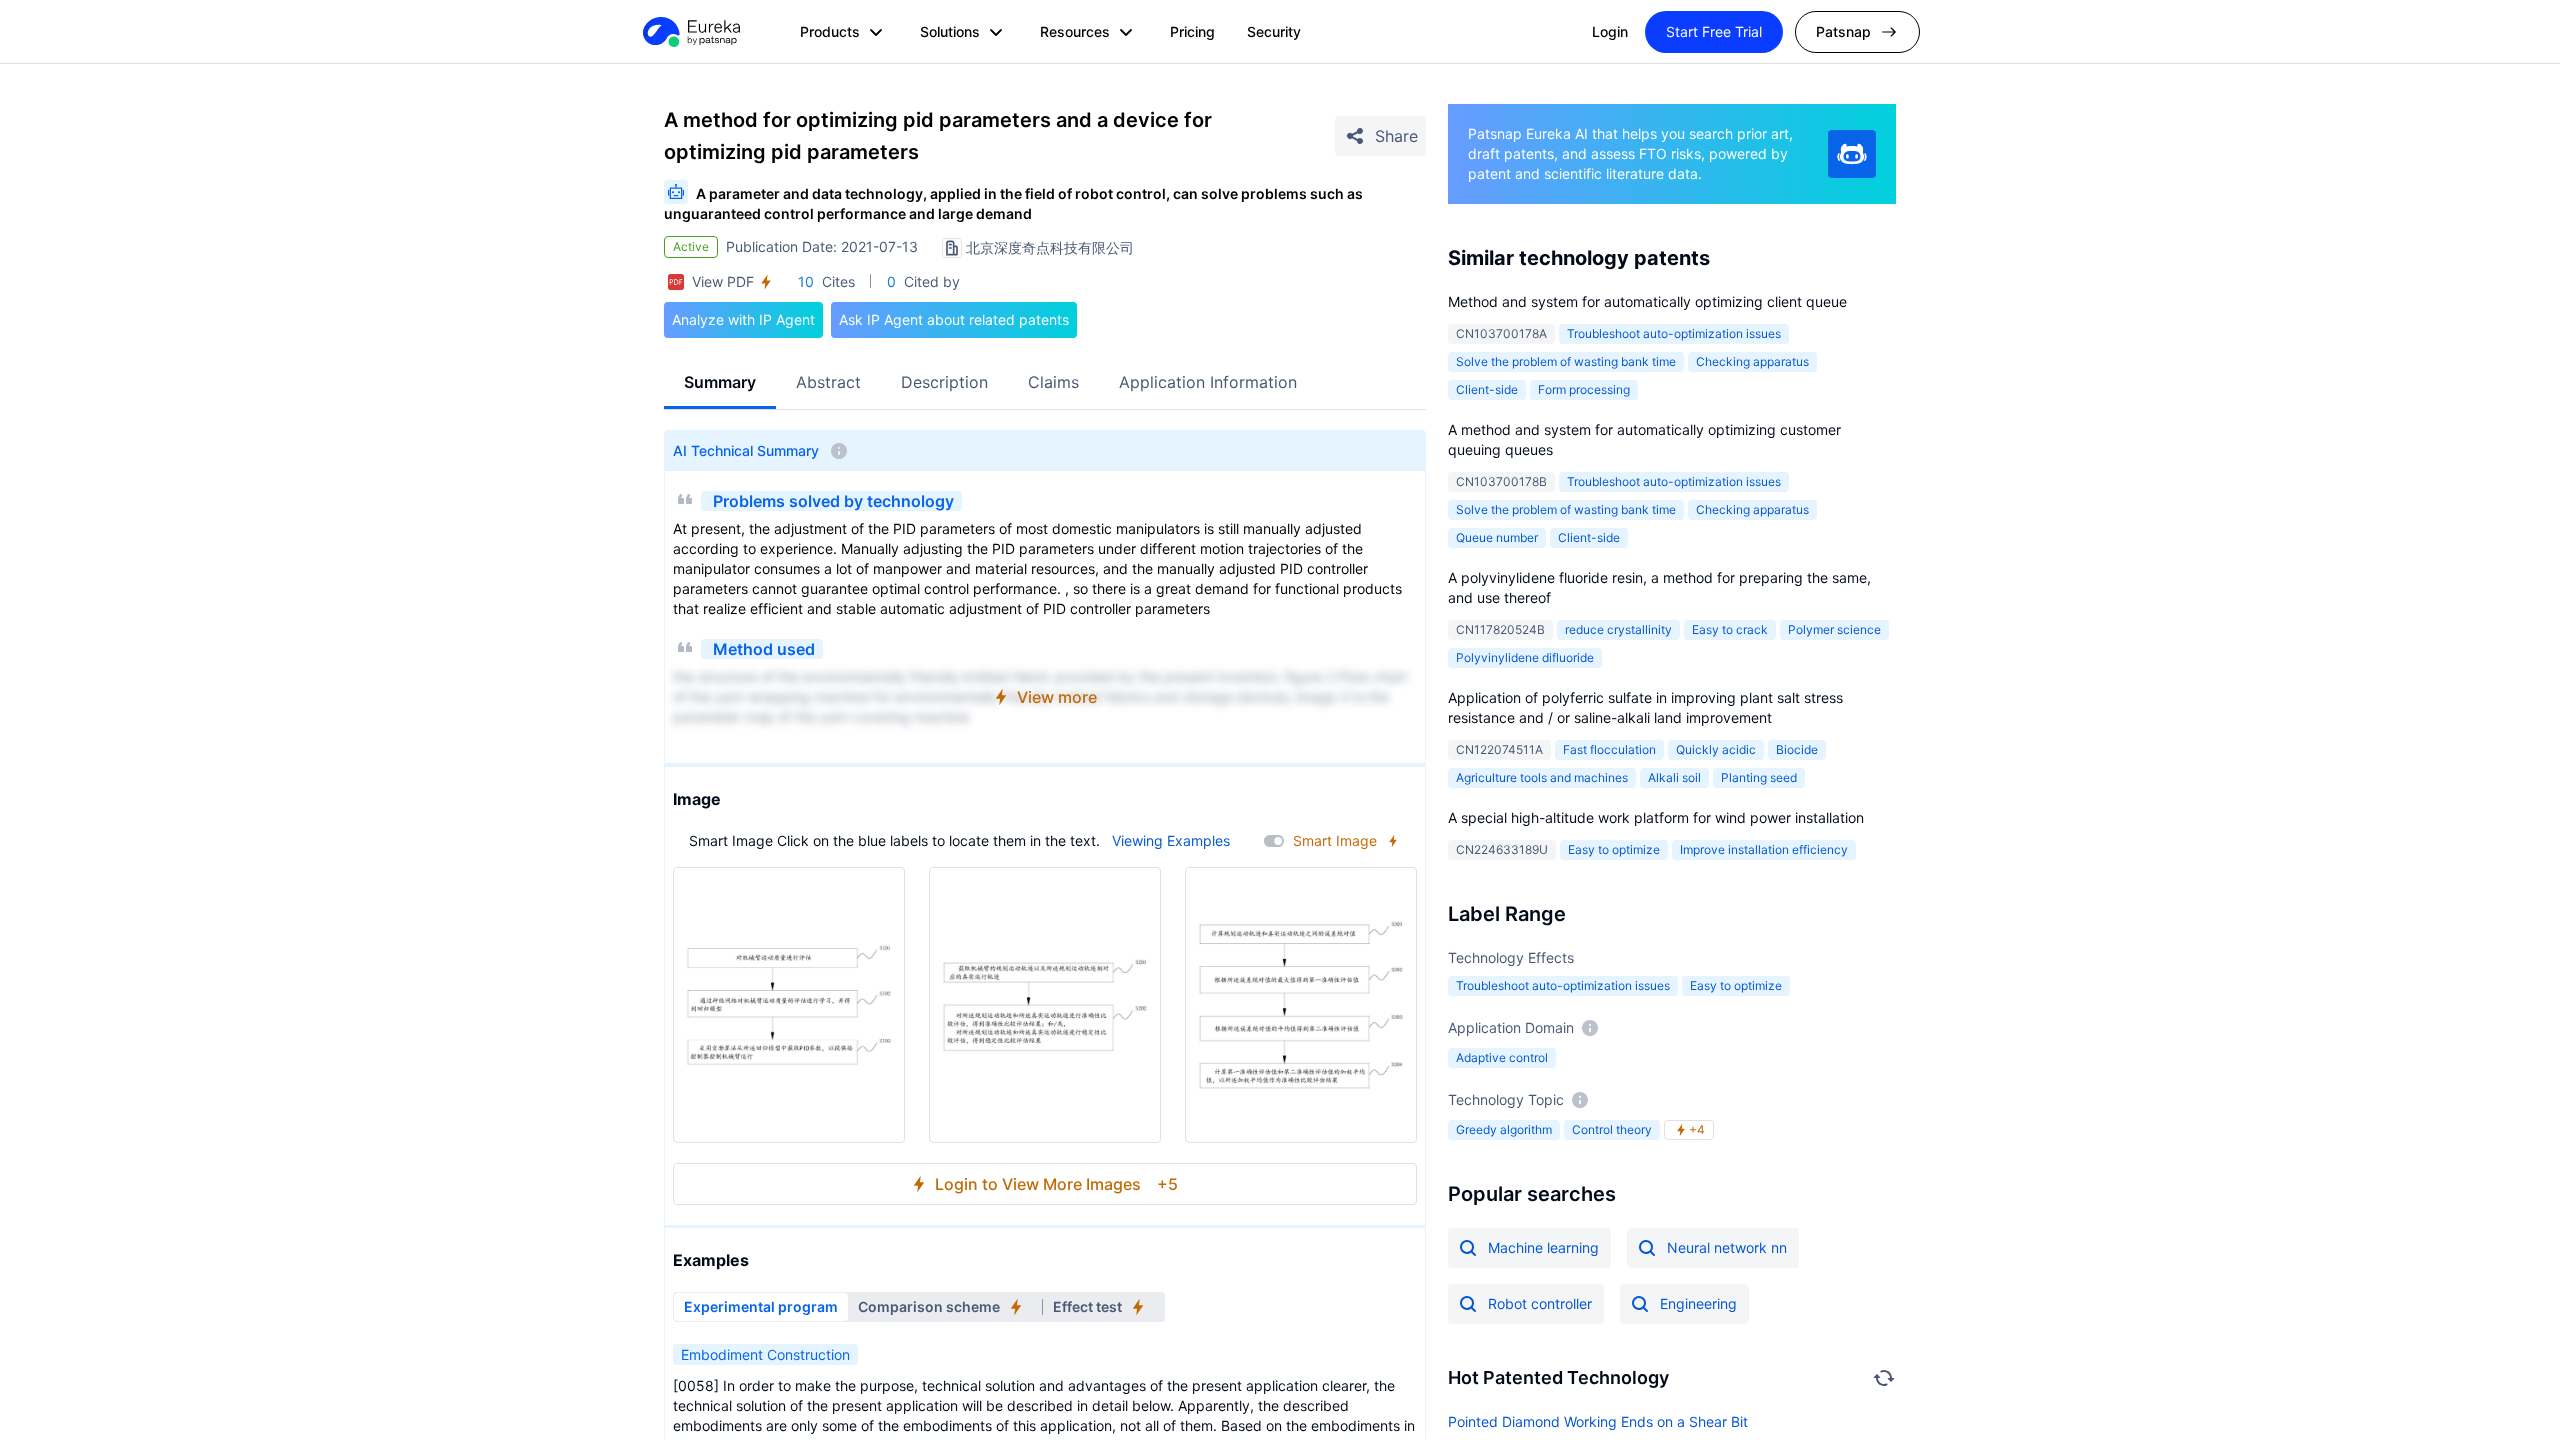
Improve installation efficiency (1764, 849)
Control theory (1612, 1129)
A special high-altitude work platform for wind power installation (1656, 817)
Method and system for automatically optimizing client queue (1647, 301)
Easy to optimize (1614, 849)
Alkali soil (1674, 777)
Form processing (1584, 389)
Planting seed (1759, 777)
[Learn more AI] (1852, 154)
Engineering (1698, 1303)
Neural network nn (1727, 1247)
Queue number (1497, 537)
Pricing (1192, 31)
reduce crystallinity (1618, 629)
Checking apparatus (1752, 361)
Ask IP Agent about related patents (954, 319)
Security (1274, 31)
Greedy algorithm (1504, 1129)
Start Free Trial (1714, 31)
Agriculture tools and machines (1542, 777)
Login (1610, 31)
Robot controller (1540, 1303)
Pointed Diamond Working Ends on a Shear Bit (1598, 1421)
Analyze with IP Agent (743, 319)
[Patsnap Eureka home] (690, 32)
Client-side (1487, 389)
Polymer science (1834, 629)
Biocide (1797, 749)
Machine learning (1543, 1247)
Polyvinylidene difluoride (1525, 657)
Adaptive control (1502, 1057)
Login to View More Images (1056, 1184)
